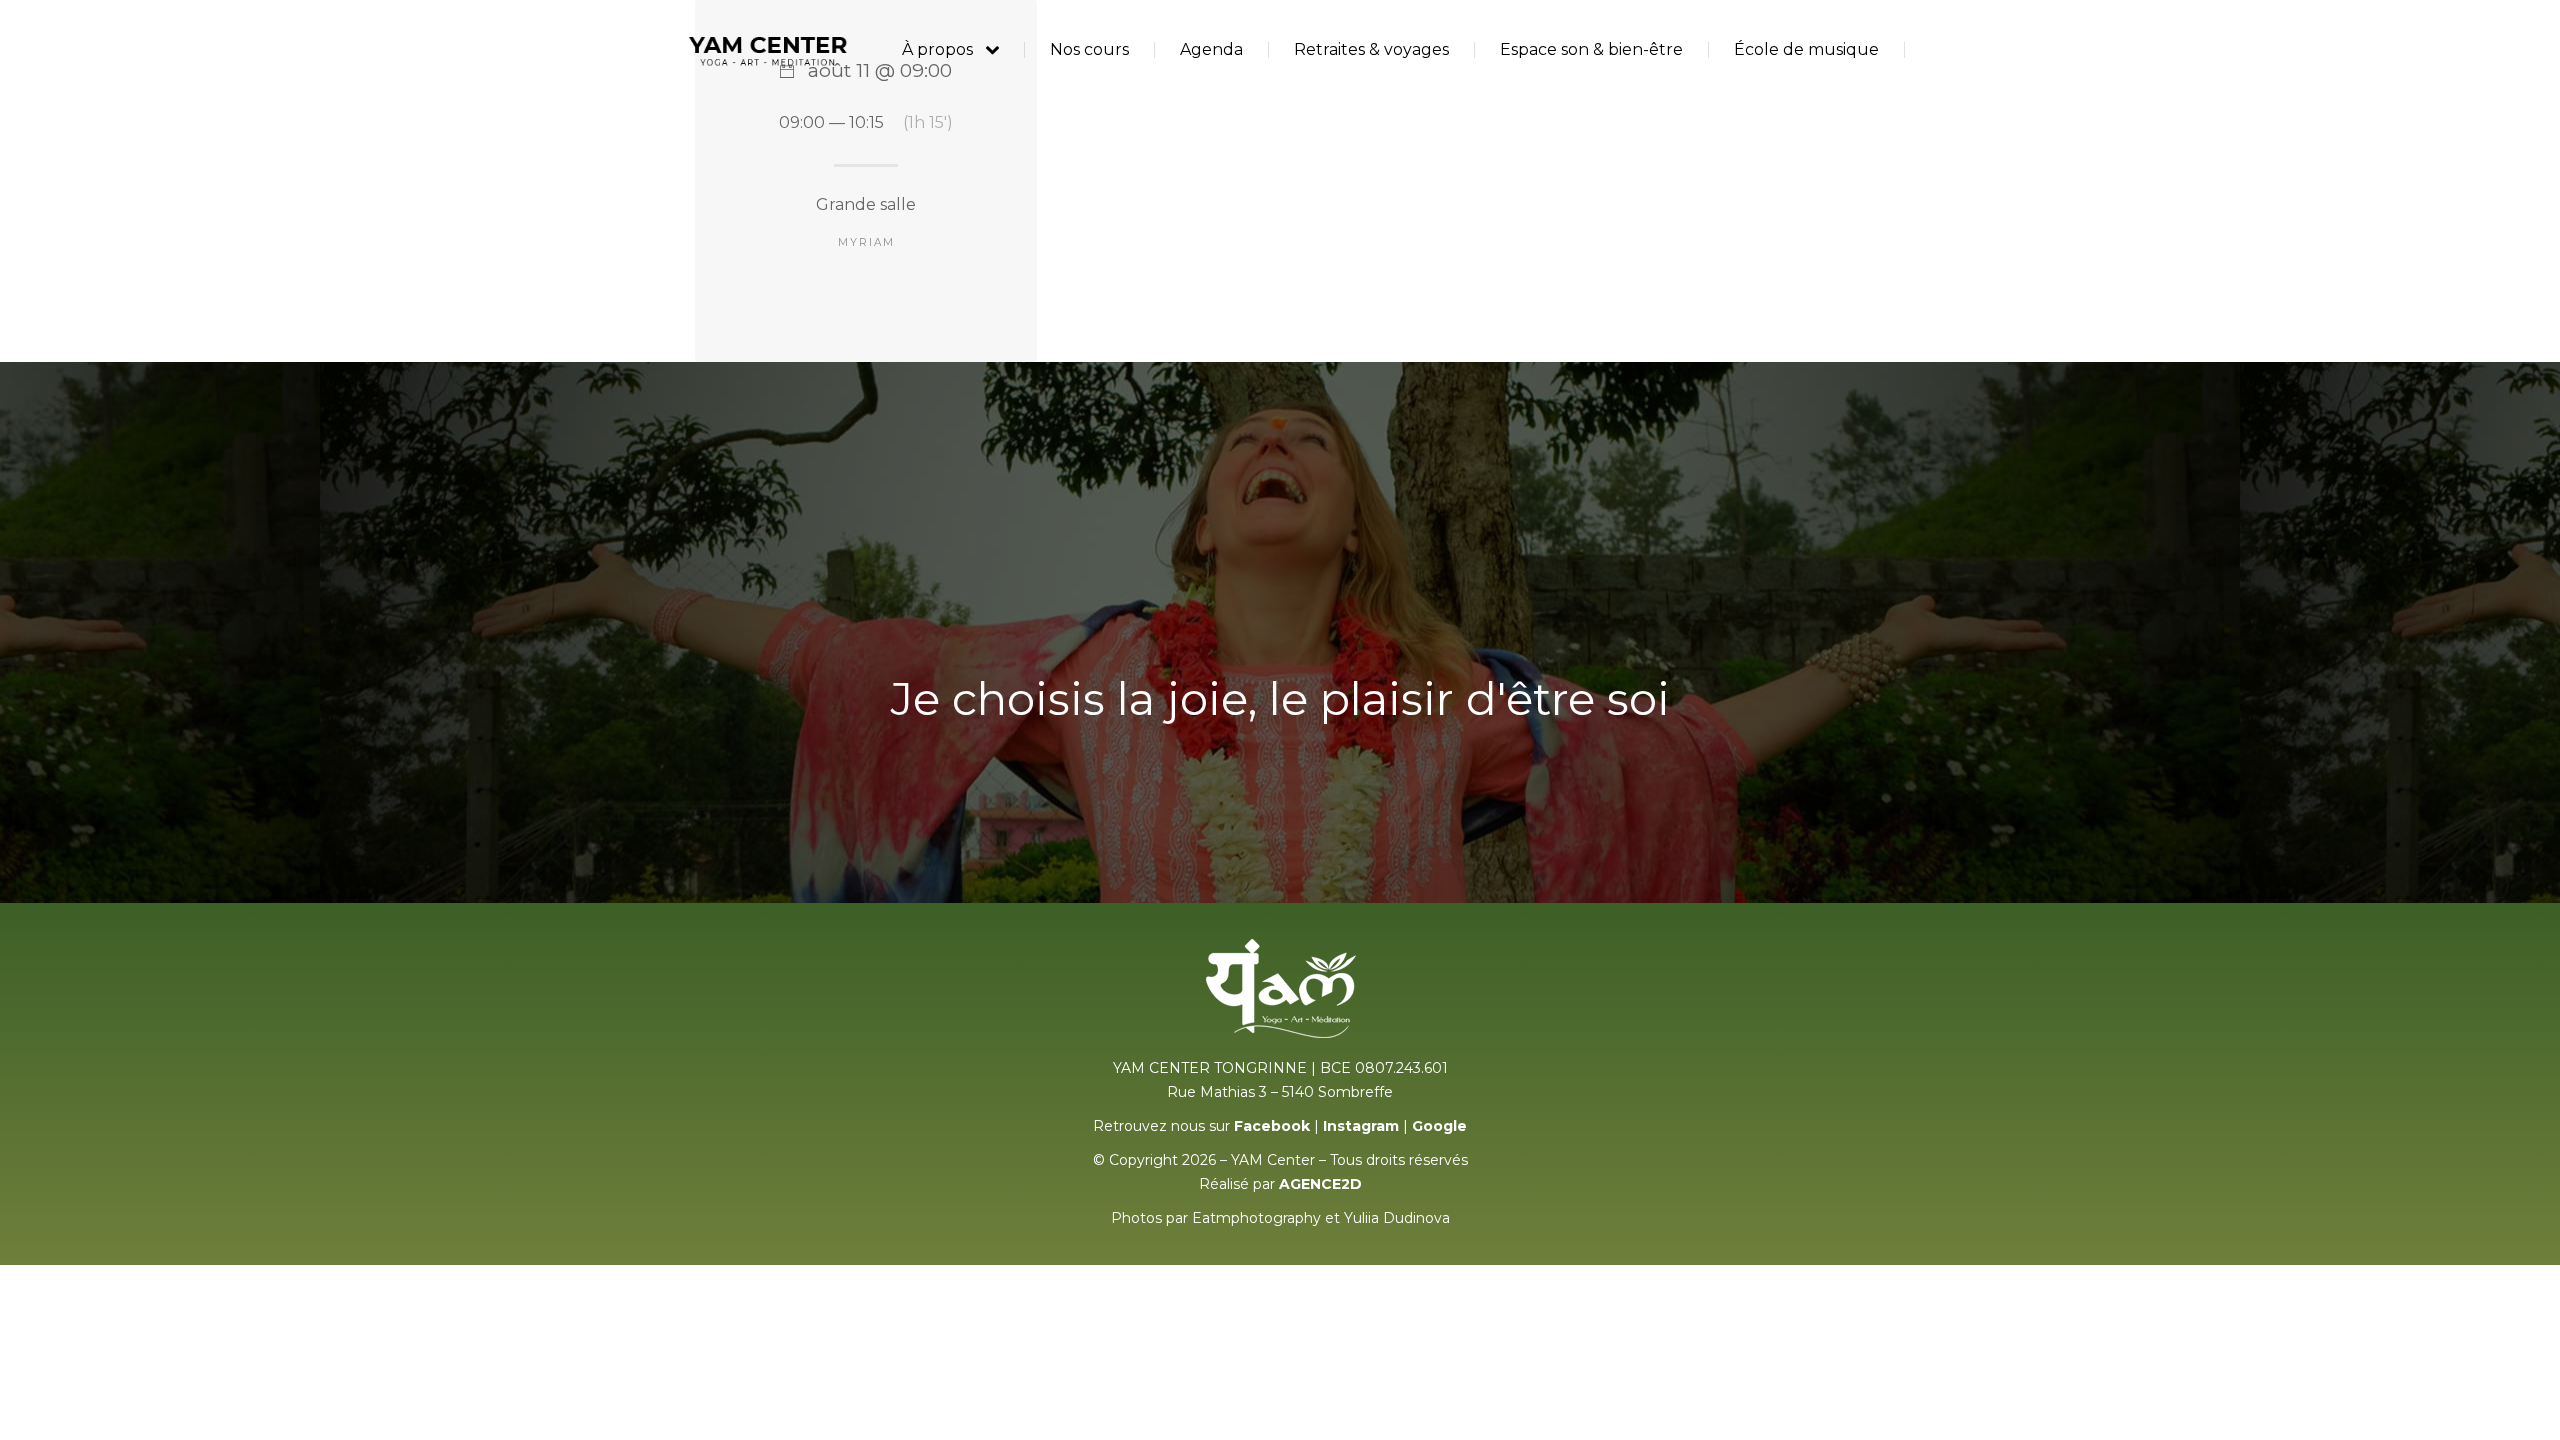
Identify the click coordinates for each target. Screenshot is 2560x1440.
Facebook (1272, 1126)
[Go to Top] (2530, 1410)
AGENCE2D (1320, 1184)
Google (1439, 1126)
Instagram (1361, 1126)
